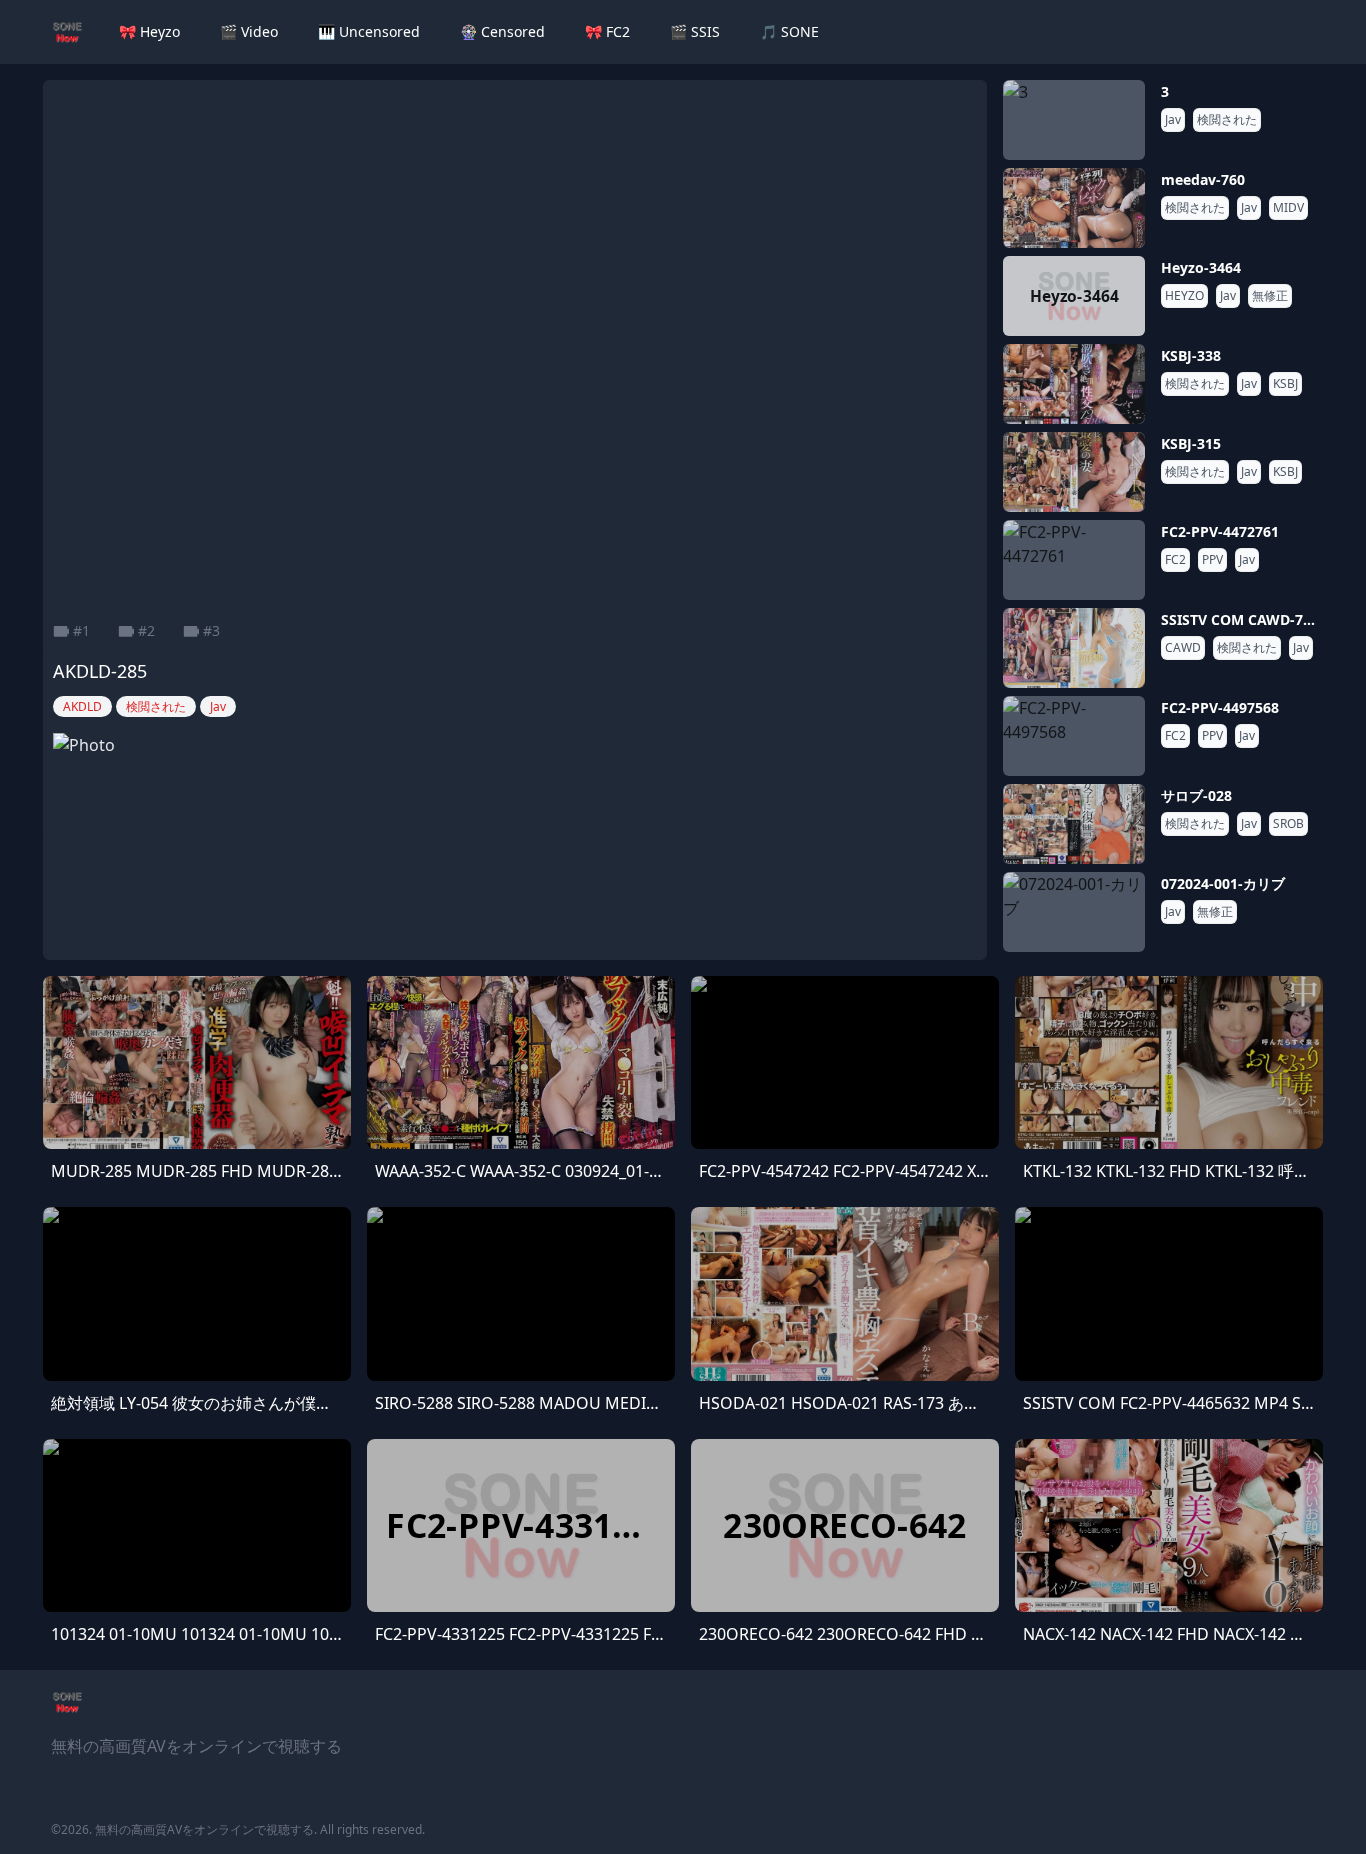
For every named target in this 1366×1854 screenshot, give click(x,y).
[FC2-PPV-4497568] (1074, 736)
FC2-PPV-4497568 (1220, 707)
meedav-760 (1203, 179)
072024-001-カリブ (1223, 883)
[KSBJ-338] (1074, 384)
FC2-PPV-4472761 (1220, 531)
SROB (1288, 824)
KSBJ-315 (1191, 443)
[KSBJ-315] (1074, 472)
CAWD (1183, 648)
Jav (1173, 120)
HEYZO (1184, 296)
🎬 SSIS (695, 31)
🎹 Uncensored (369, 31)
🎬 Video (249, 31)
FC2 (1175, 560)
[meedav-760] (1074, 208)
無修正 (1270, 296)
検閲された (1227, 120)
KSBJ (1285, 384)
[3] (1074, 120)
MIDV (1288, 208)
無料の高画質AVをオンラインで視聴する (204, 1829)
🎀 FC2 (607, 31)
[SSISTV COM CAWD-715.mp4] (1074, 648)
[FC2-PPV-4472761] (1074, 560)
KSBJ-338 (1191, 355)
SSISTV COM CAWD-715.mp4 (1257, 619)
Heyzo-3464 (1201, 267)
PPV (1212, 560)
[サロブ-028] (1074, 824)
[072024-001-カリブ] (1074, 912)
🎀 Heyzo (149, 31)
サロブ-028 (1196, 795)
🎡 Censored (502, 31)
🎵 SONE (789, 31)
